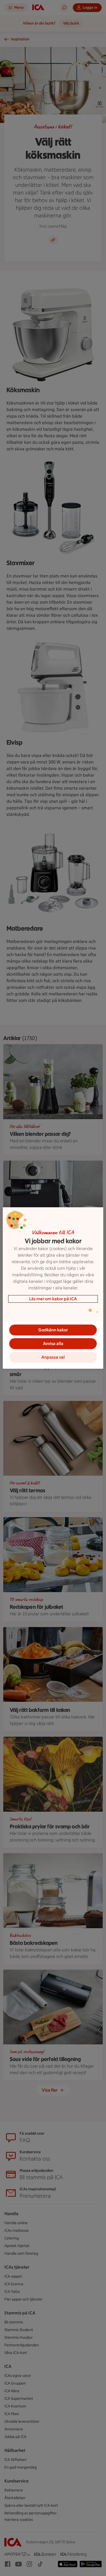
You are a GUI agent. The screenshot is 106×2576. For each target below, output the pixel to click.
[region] (53, 1288)
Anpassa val (53, 1357)
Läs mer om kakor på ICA (53, 1299)
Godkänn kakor (53, 1330)
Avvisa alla (53, 1344)
